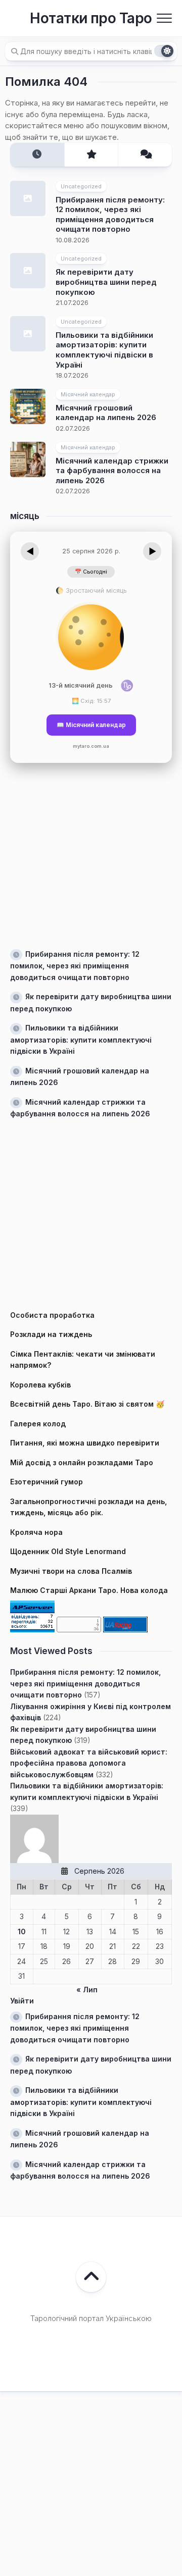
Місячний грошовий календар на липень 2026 (106, 413)
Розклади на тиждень (51, 1334)
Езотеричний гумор (47, 1482)
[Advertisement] (91, 854)
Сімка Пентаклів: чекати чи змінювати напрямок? (83, 1360)
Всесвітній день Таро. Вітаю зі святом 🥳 (87, 1404)
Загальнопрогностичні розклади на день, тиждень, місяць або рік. (88, 1507)
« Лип (87, 1990)
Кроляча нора (36, 1532)
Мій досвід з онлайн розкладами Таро (82, 1462)
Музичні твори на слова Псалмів (71, 1571)
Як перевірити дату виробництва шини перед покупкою (106, 282)
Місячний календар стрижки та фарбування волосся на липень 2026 (112, 471)
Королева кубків (40, 1385)
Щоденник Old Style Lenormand (68, 1551)
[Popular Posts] (91, 155)
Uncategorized (81, 186)
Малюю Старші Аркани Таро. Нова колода (89, 1590)
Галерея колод (38, 1424)
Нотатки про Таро (91, 18)
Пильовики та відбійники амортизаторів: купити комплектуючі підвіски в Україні (104, 350)
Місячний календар (88, 394)
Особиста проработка (52, 1315)
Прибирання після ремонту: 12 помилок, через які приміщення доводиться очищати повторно (110, 215)
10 (22, 1931)
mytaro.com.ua (91, 746)
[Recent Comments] (145, 155)
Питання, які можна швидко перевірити (85, 1443)
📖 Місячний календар (91, 725)
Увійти (22, 2001)
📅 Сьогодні (91, 572)
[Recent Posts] (37, 155)
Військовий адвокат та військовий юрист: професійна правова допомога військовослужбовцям (89, 1763)
